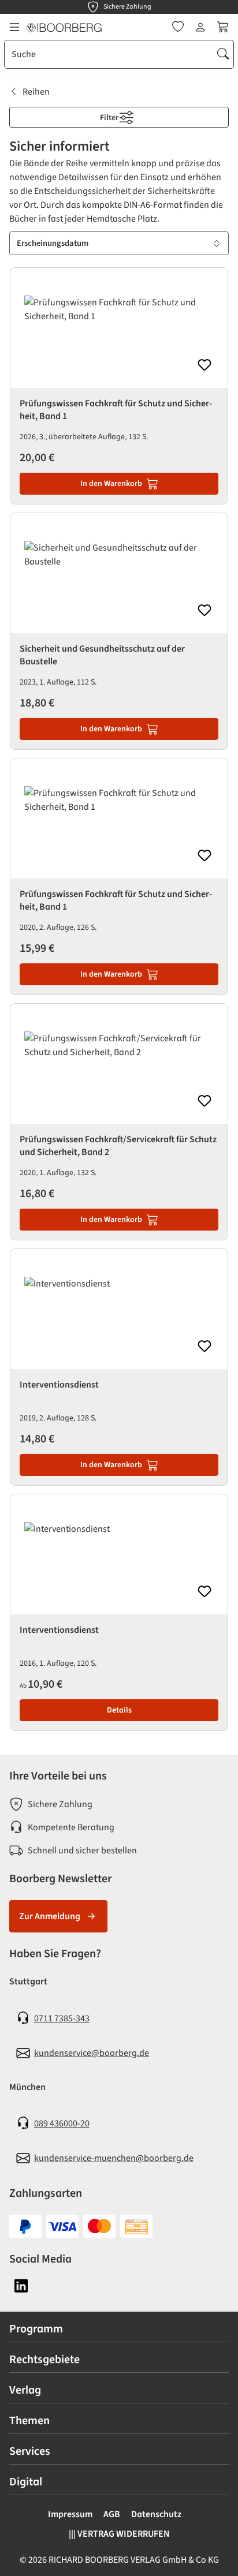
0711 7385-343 (62, 2018)
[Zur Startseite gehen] (64, 27)
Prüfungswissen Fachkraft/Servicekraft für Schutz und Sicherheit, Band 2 (118, 1146)
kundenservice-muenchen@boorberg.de (114, 2158)
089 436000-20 (62, 2123)
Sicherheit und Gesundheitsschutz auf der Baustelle (102, 655)
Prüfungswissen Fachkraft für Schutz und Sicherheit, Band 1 (116, 410)
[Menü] (14, 27)
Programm (36, 2329)
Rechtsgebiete (44, 2360)
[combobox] (109, 54)
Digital (26, 2482)
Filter (110, 118)
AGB (112, 2514)
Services (30, 2451)
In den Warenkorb (111, 484)
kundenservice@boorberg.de (92, 2053)
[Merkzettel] (178, 27)
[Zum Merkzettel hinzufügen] (204, 365)
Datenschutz (156, 2514)
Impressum (70, 2514)
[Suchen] (223, 54)
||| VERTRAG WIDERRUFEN (119, 2534)
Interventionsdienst (59, 1385)
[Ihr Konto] (200, 27)
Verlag (25, 2390)
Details (119, 1710)
